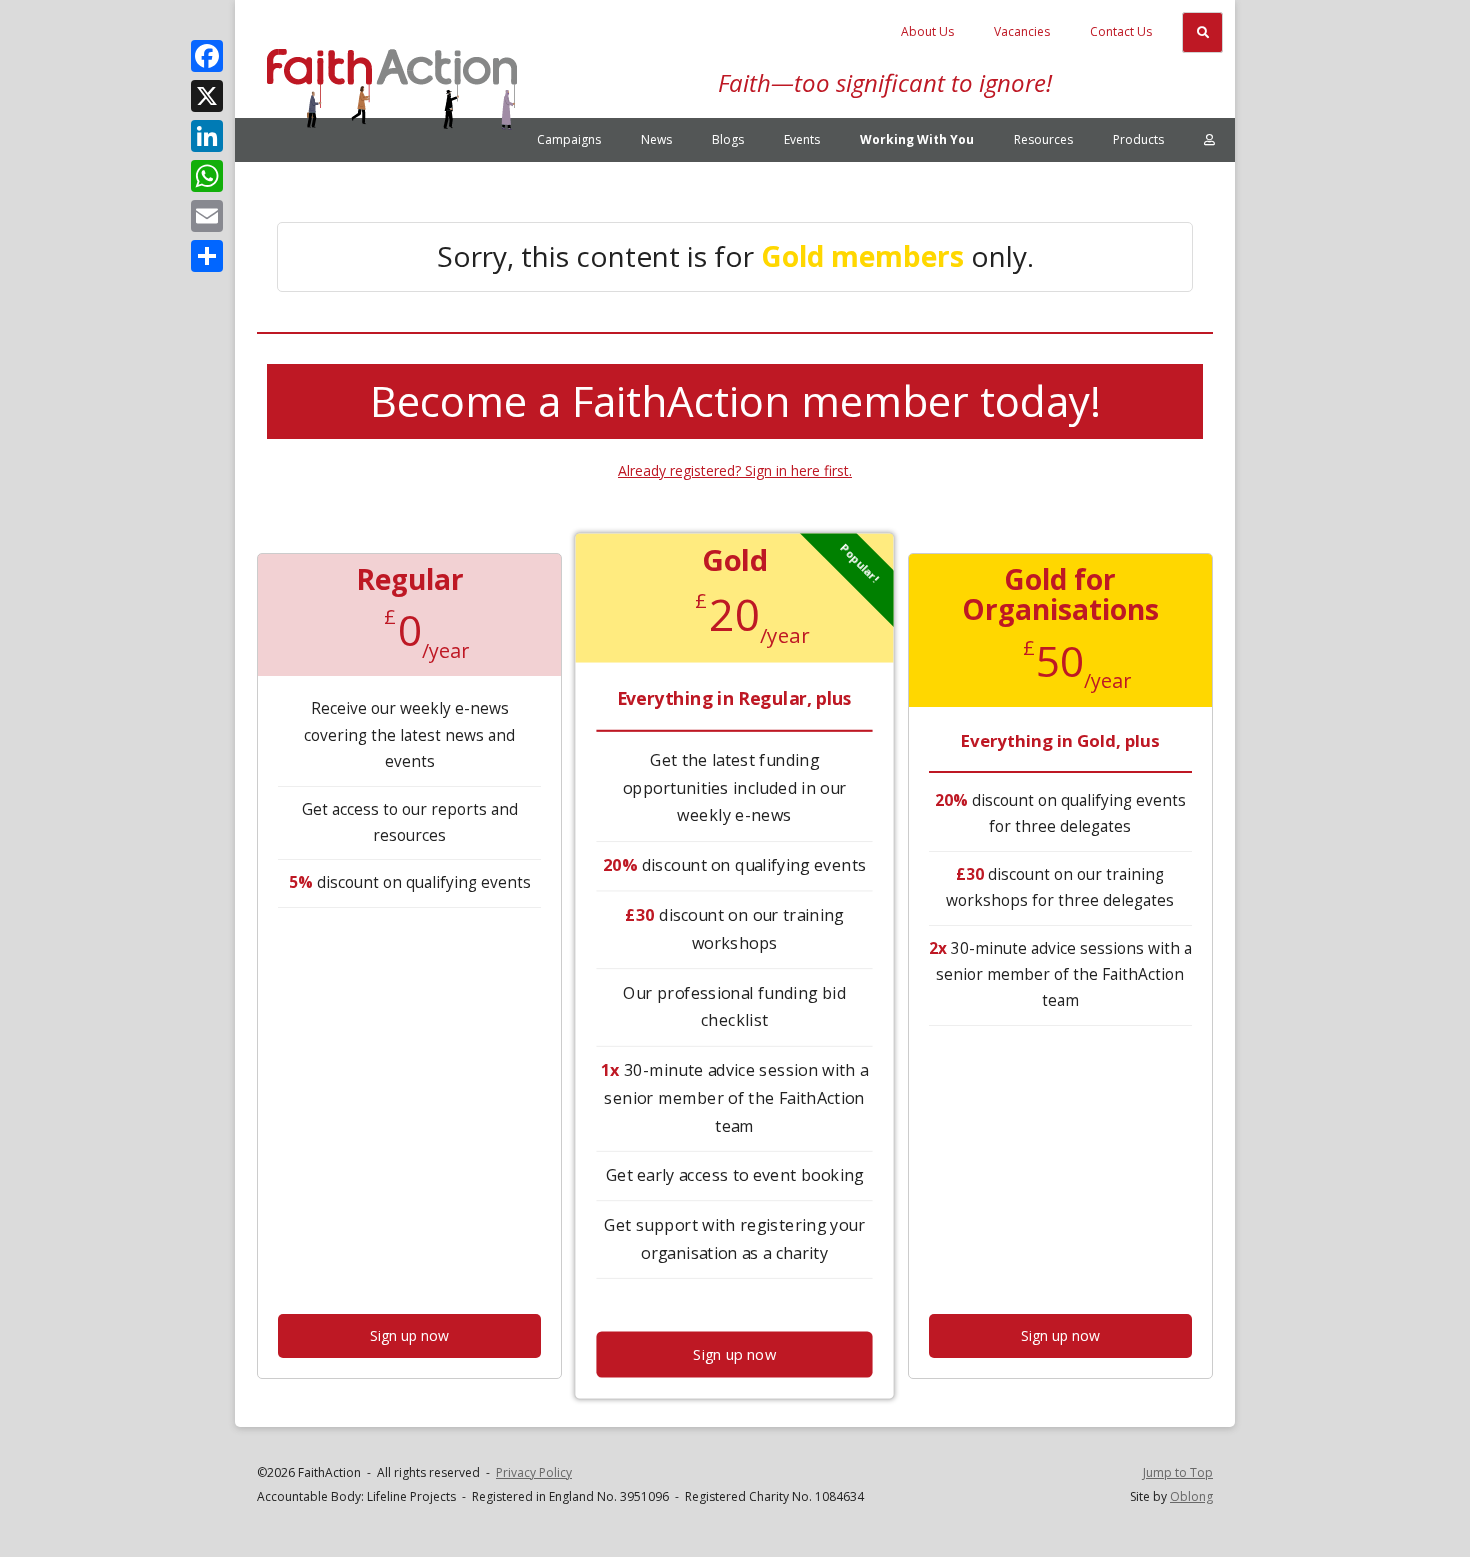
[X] (207, 96)
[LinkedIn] (207, 136)
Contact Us (1121, 31)
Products (1138, 139)
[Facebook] (207, 56)
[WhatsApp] (207, 176)
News (656, 139)
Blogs (728, 139)
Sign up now (409, 1335)
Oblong (1191, 1496)
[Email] (207, 216)
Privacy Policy (534, 1472)
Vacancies (1022, 31)
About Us (927, 31)
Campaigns (569, 139)
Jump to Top (1178, 1472)
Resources (1043, 139)
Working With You (917, 139)
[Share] (207, 256)
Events (802, 139)
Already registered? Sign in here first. (735, 470)
